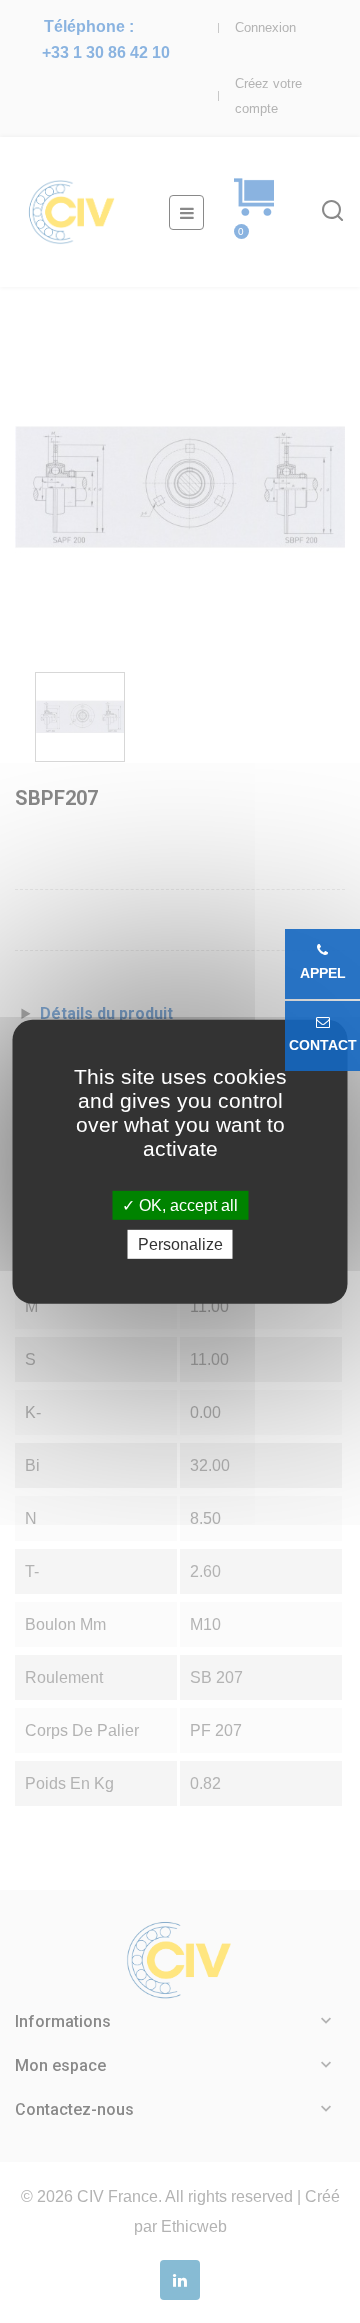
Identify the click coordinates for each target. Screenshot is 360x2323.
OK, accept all (186, 1204)
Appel (323, 973)
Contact (323, 1045)
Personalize (180, 1244)
